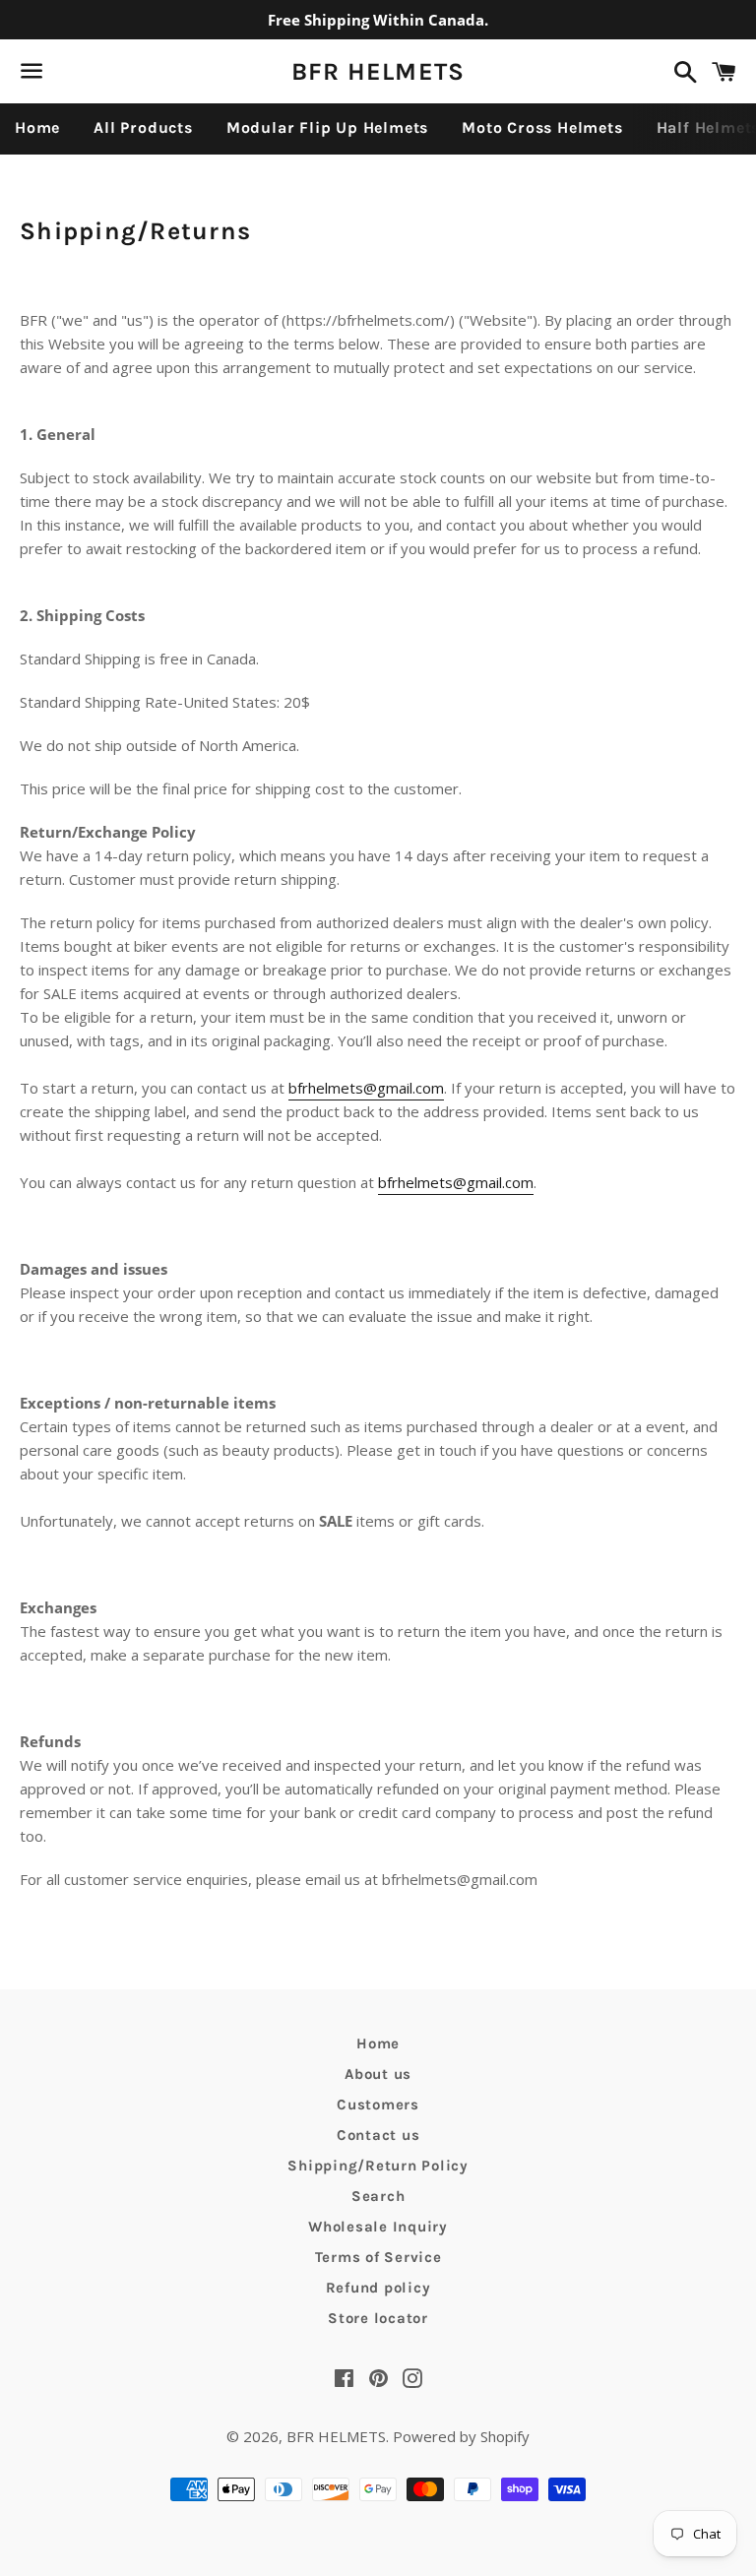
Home (37, 127)
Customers (378, 2105)
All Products (143, 127)
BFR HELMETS (378, 71)
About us (378, 2074)
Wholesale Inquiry (378, 2227)
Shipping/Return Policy (378, 2166)
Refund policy (378, 2288)
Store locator (378, 2318)
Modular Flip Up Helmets (327, 127)
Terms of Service (378, 2257)
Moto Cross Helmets (542, 127)
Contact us (378, 2135)
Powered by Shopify (461, 2436)
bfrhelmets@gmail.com (366, 1088)
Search (378, 2196)
